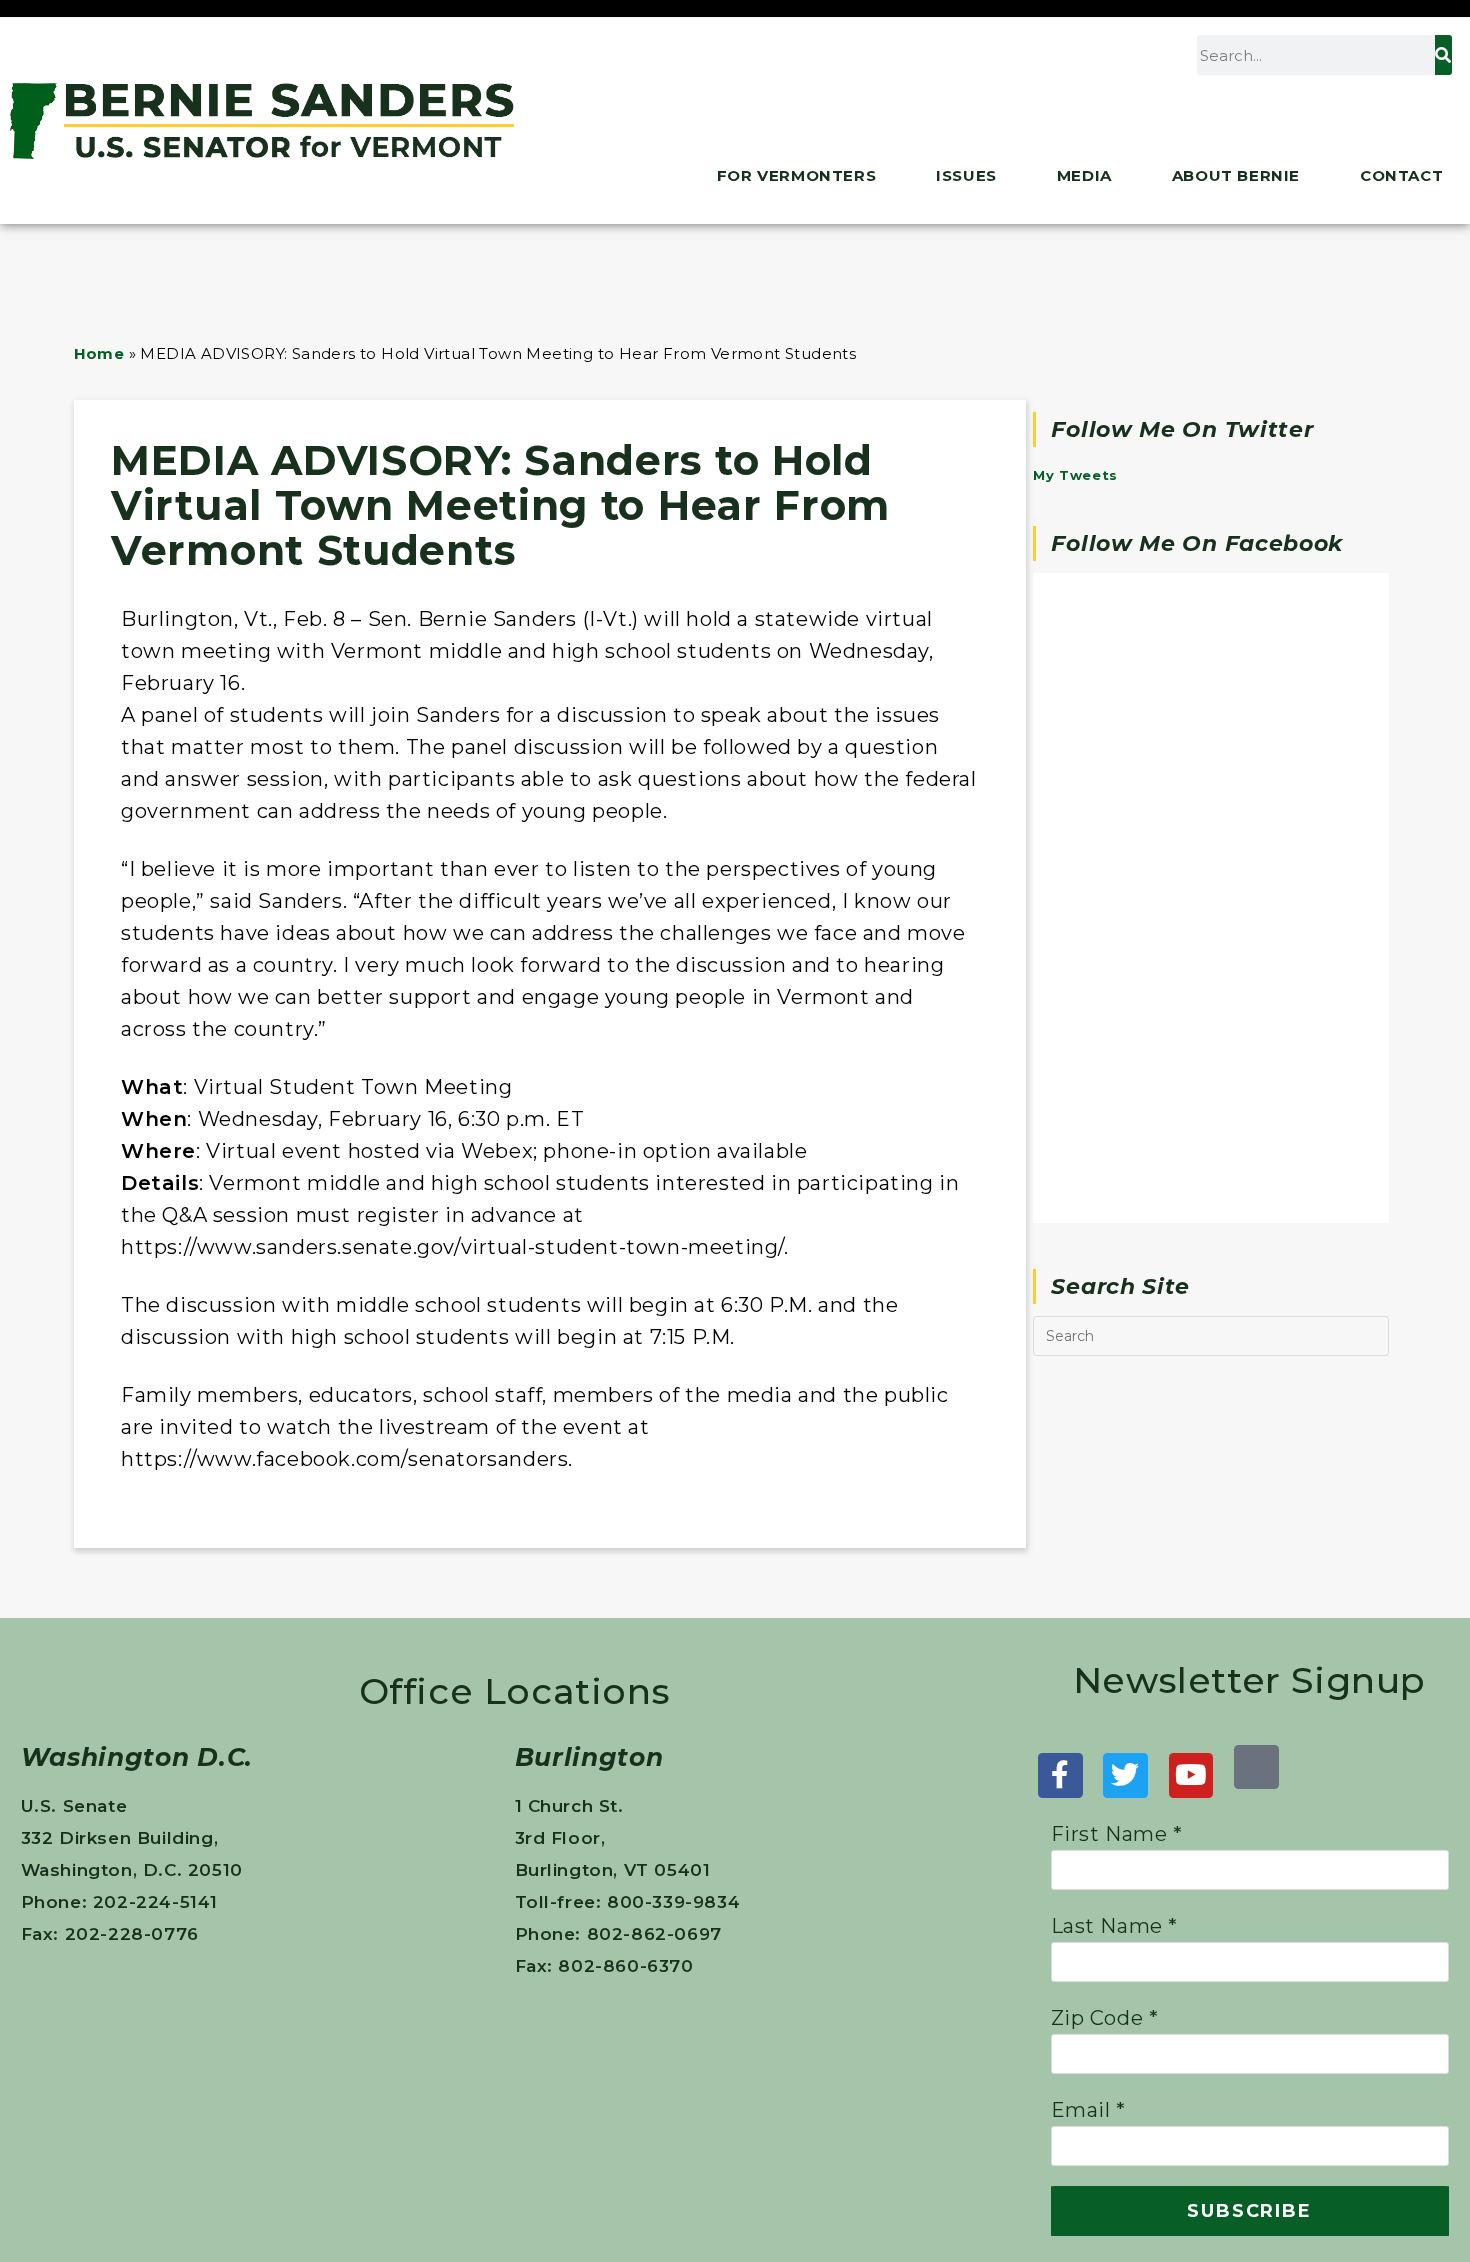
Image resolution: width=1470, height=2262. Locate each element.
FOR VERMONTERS (796, 175)
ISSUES (966, 175)
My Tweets (1075, 475)
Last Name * (1115, 1926)
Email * (1088, 2110)
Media (1084, 175)
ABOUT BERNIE (1236, 175)
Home (99, 353)
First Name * (1117, 1834)
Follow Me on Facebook (1197, 543)
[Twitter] (1125, 1775)
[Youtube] (1191, 1775)
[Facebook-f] (1060, 1775)
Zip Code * (1105, 2018)
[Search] (1443, 55)
